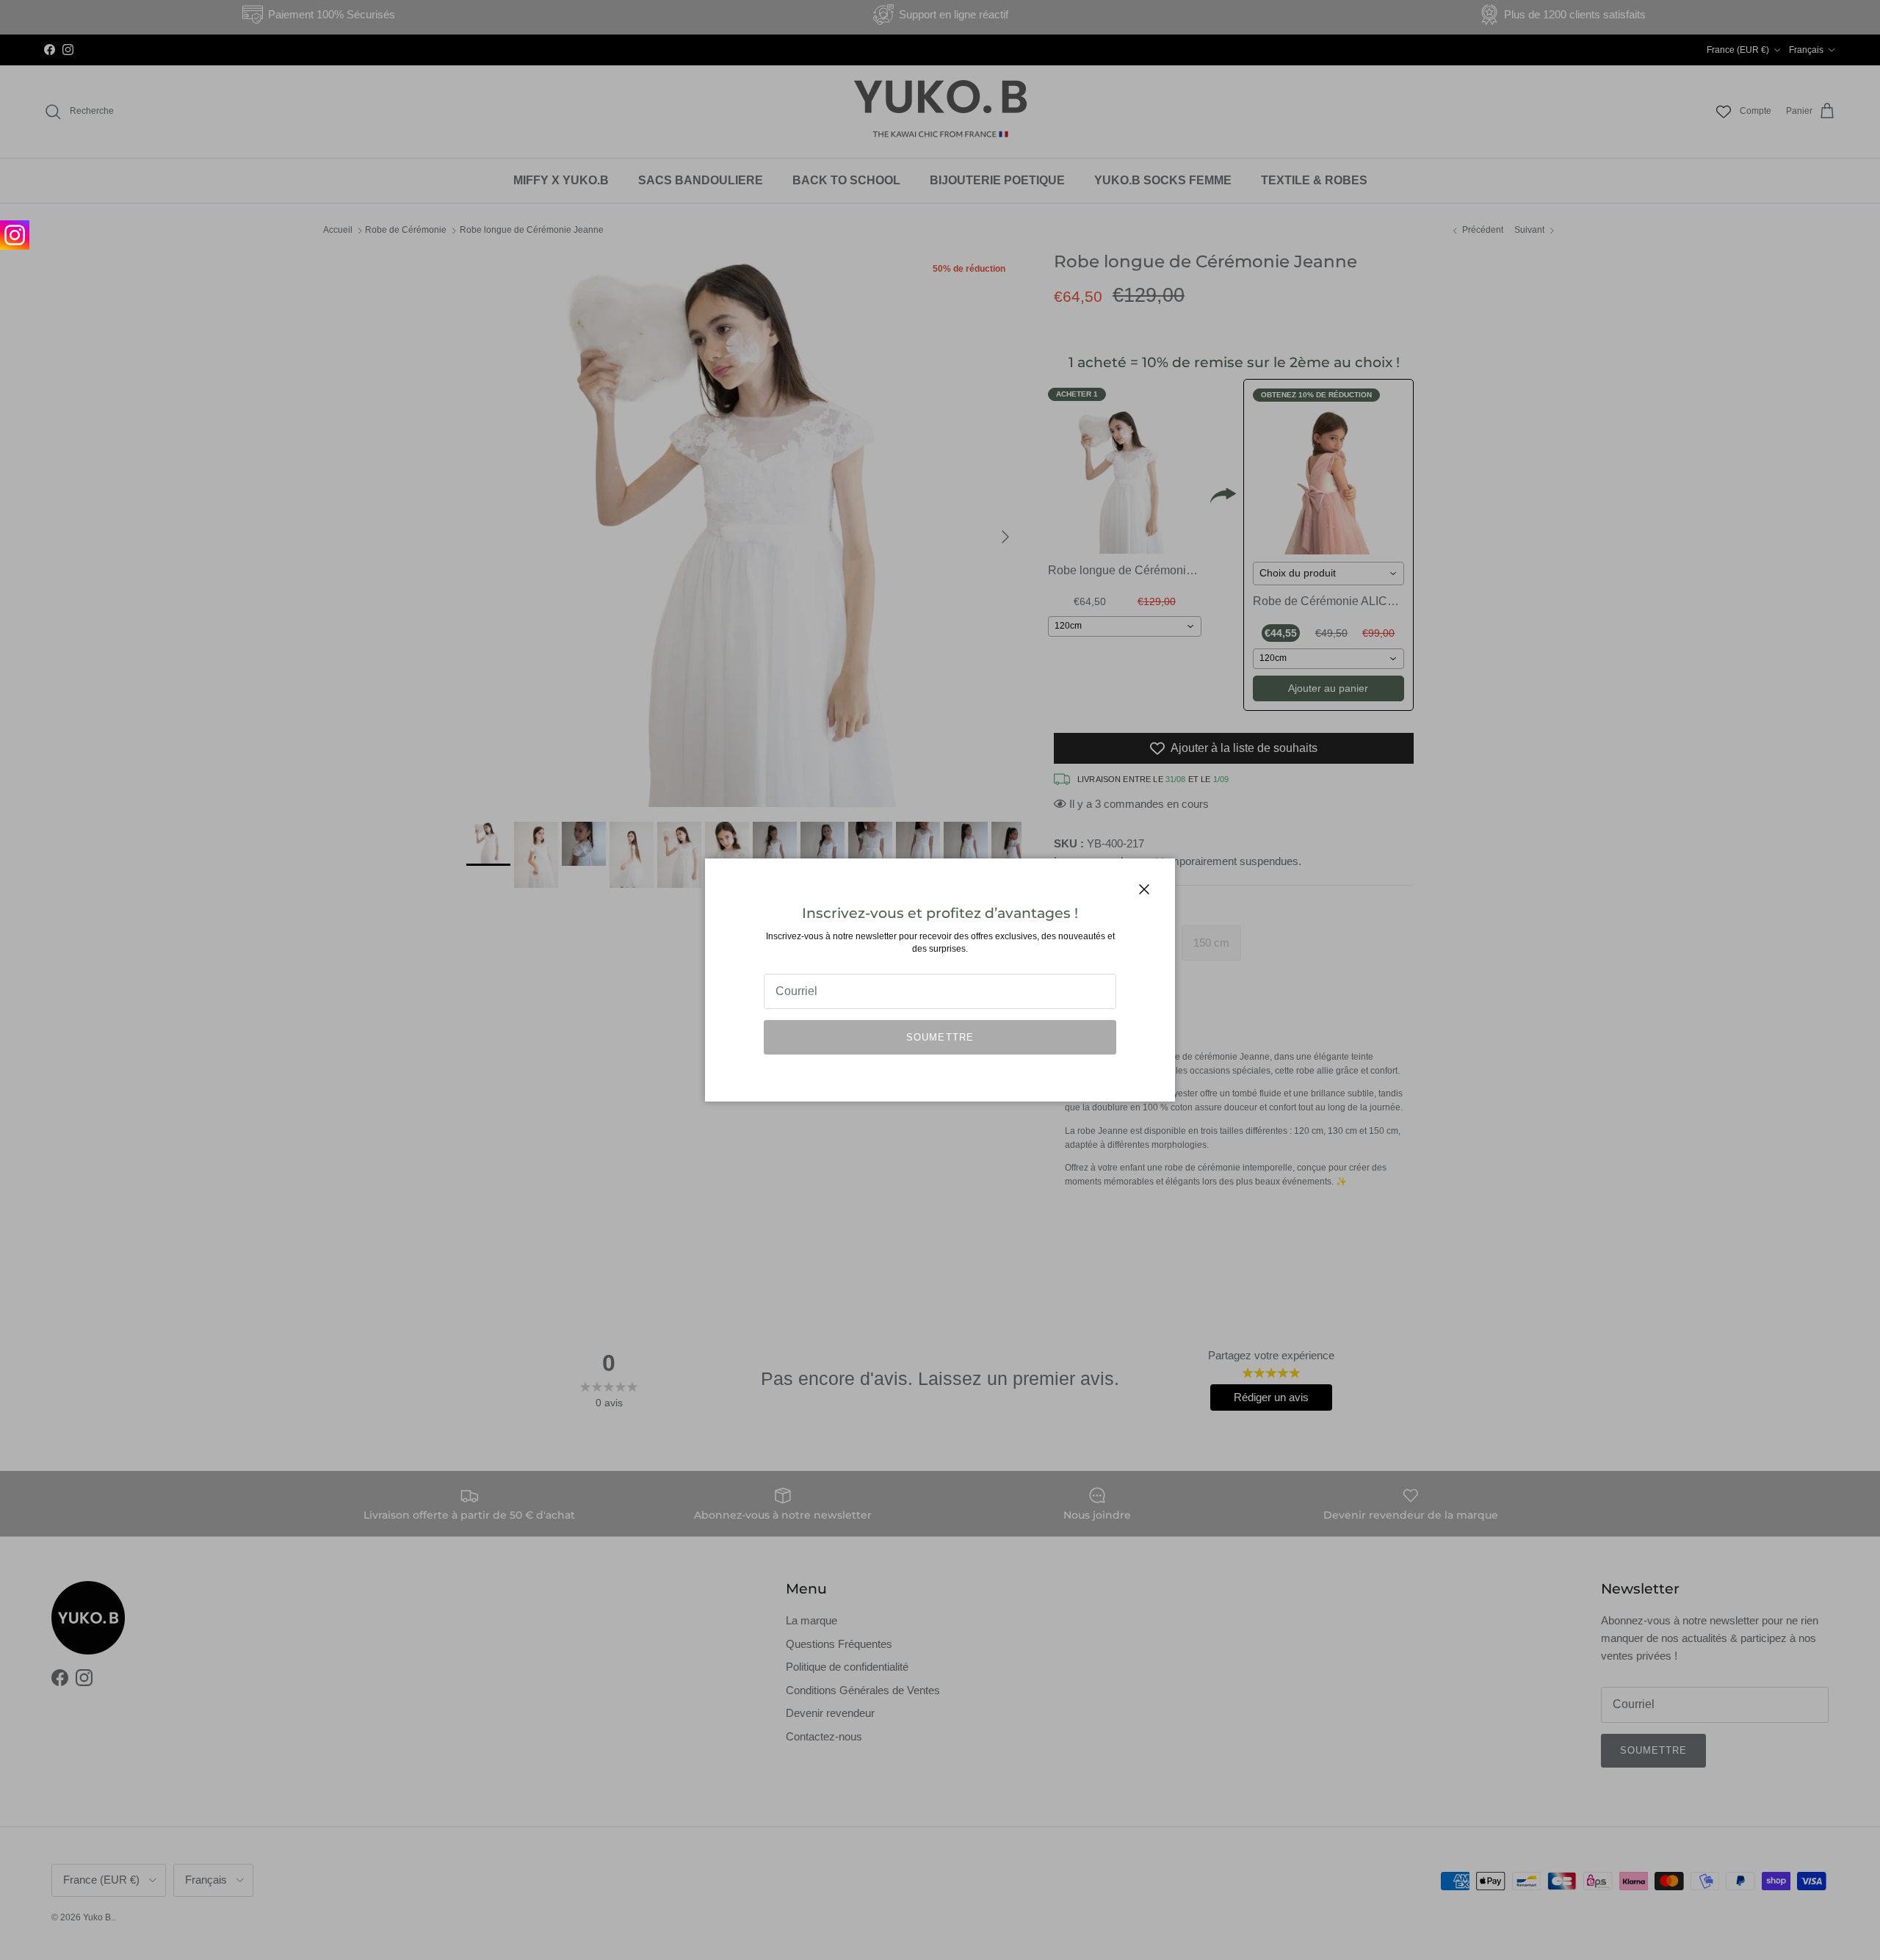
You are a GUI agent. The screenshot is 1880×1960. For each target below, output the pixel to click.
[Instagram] (15, 235)
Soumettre (940, 1037)
